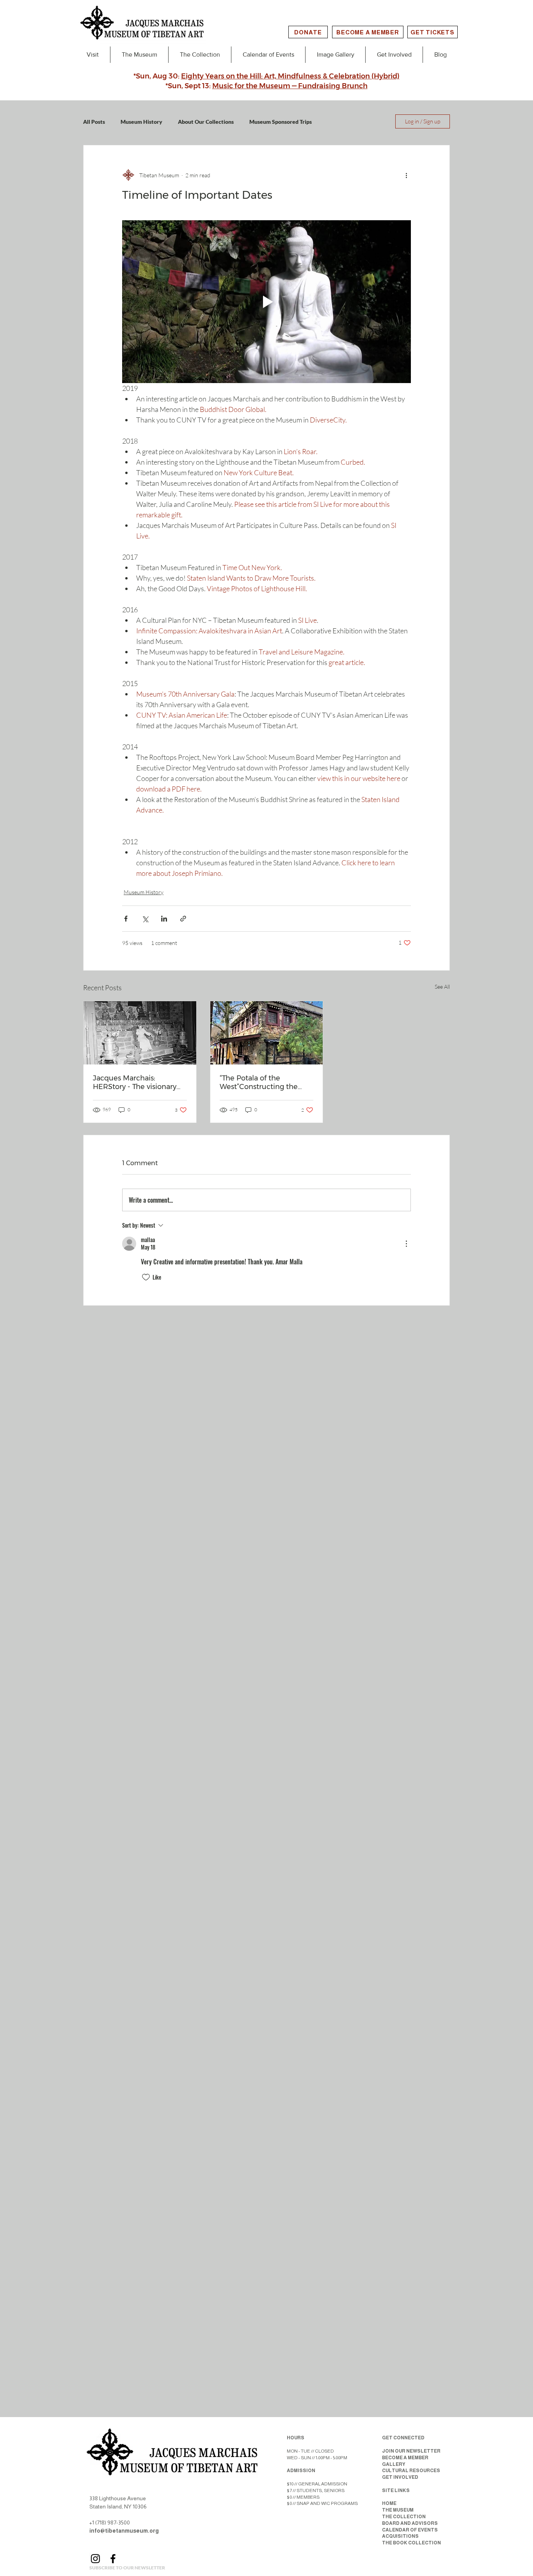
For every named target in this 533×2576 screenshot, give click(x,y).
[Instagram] (95, 2559)
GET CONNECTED (403, 2438)
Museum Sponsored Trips (281, 122)
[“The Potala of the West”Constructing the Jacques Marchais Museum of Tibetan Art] (267, 1033)
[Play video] (266, 301)
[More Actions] (406, 1244)
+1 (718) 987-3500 (110, 2523)
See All (442, 987)
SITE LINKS (396, 2490)
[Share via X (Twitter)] (145, 919)
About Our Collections (206, 122)
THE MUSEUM (398, 2510)
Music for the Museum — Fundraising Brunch (290, 86)
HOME (389, 2503)
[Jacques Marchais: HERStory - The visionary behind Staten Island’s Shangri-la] (140, 1033)
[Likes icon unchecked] (146, 1277)
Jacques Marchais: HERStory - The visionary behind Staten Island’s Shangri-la (135, 1082)
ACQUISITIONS (400, 2536)
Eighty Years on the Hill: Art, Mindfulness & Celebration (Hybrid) (290, 76)
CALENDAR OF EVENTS (410, 2530)
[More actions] (406, 175)
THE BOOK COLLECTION (411, 2543)
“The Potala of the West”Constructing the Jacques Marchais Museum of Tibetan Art (266, 1082)
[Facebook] (113, 2559)
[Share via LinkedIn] (164, 919)
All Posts (94, 122)
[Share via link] (183, 919)
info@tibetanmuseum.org (124, 2531)
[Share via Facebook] (126, 919)
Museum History (141, 122)
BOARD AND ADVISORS (410, 2523)
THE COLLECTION (404, 2517)
